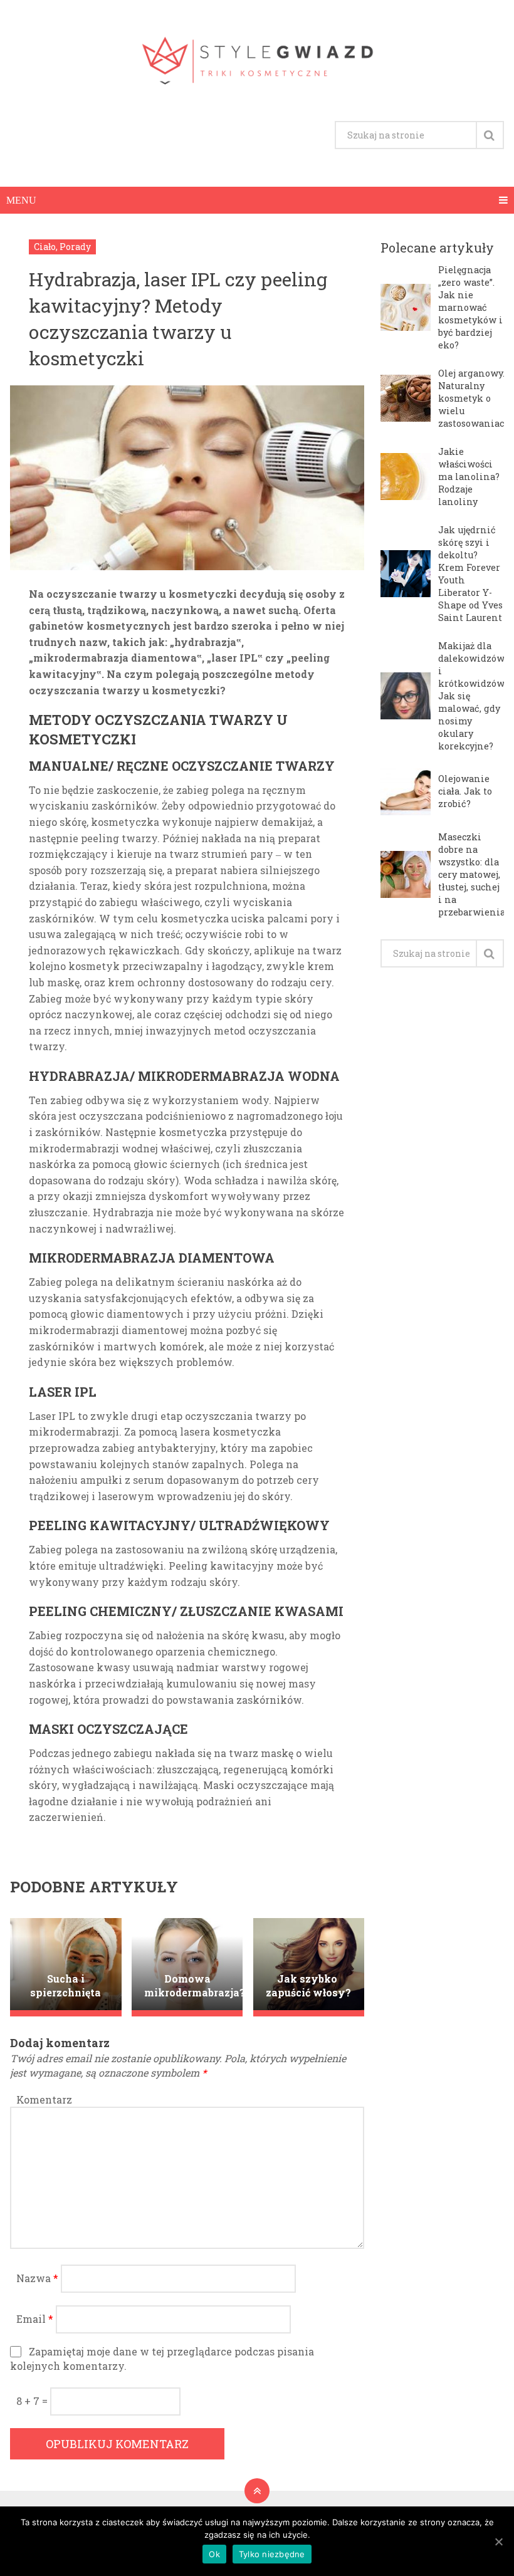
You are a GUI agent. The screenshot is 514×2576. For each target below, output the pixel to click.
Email (35, 2319)
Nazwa (37, 2278)
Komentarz (44, 2099)
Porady (75, 247)
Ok (214, 2554)
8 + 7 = (33, 2401)
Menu (21, 200)
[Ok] (498, 2542)
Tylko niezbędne (272, 2554)
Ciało (45, 247)
